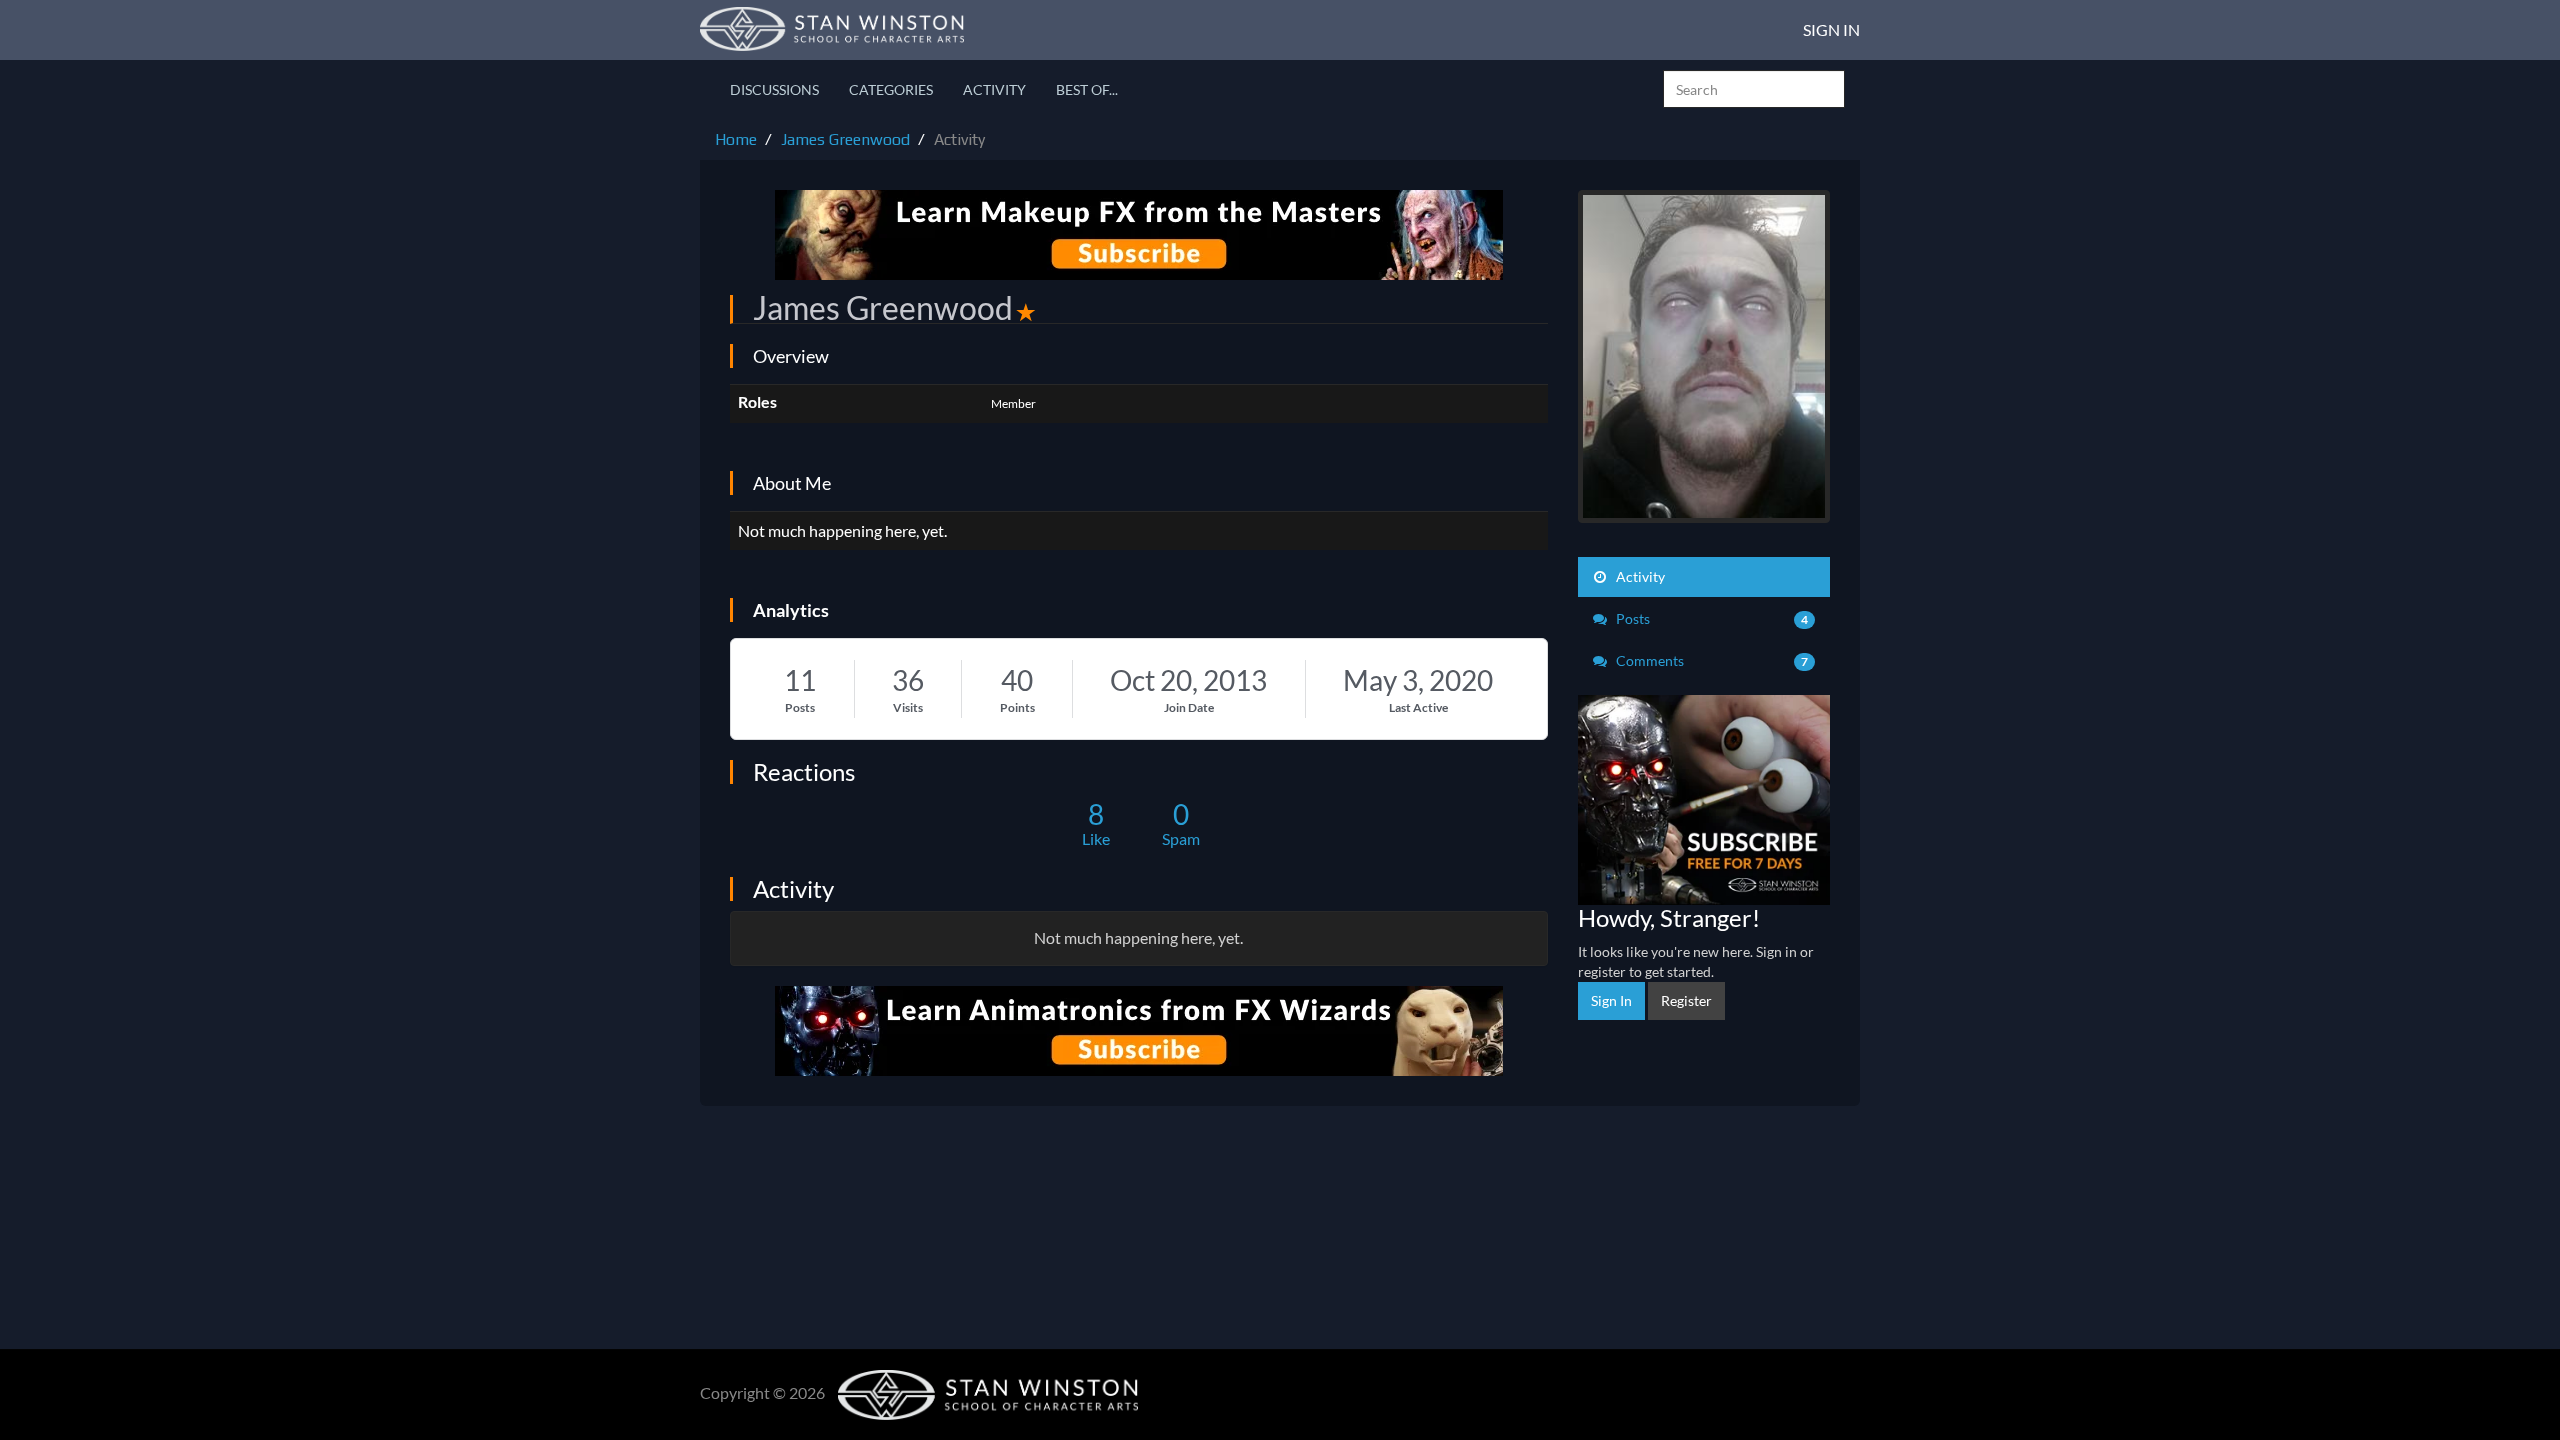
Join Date (1189, 707)
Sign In (1831, 29)
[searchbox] (1754, 89)
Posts (800, 707)
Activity (994, 89)
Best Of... (1087, 89)
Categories (891, 89)
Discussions (774, 89)
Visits (908, 707)
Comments (1711, 660)
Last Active (1418, 707)
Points (1017, 707)
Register (1686, 1000)
